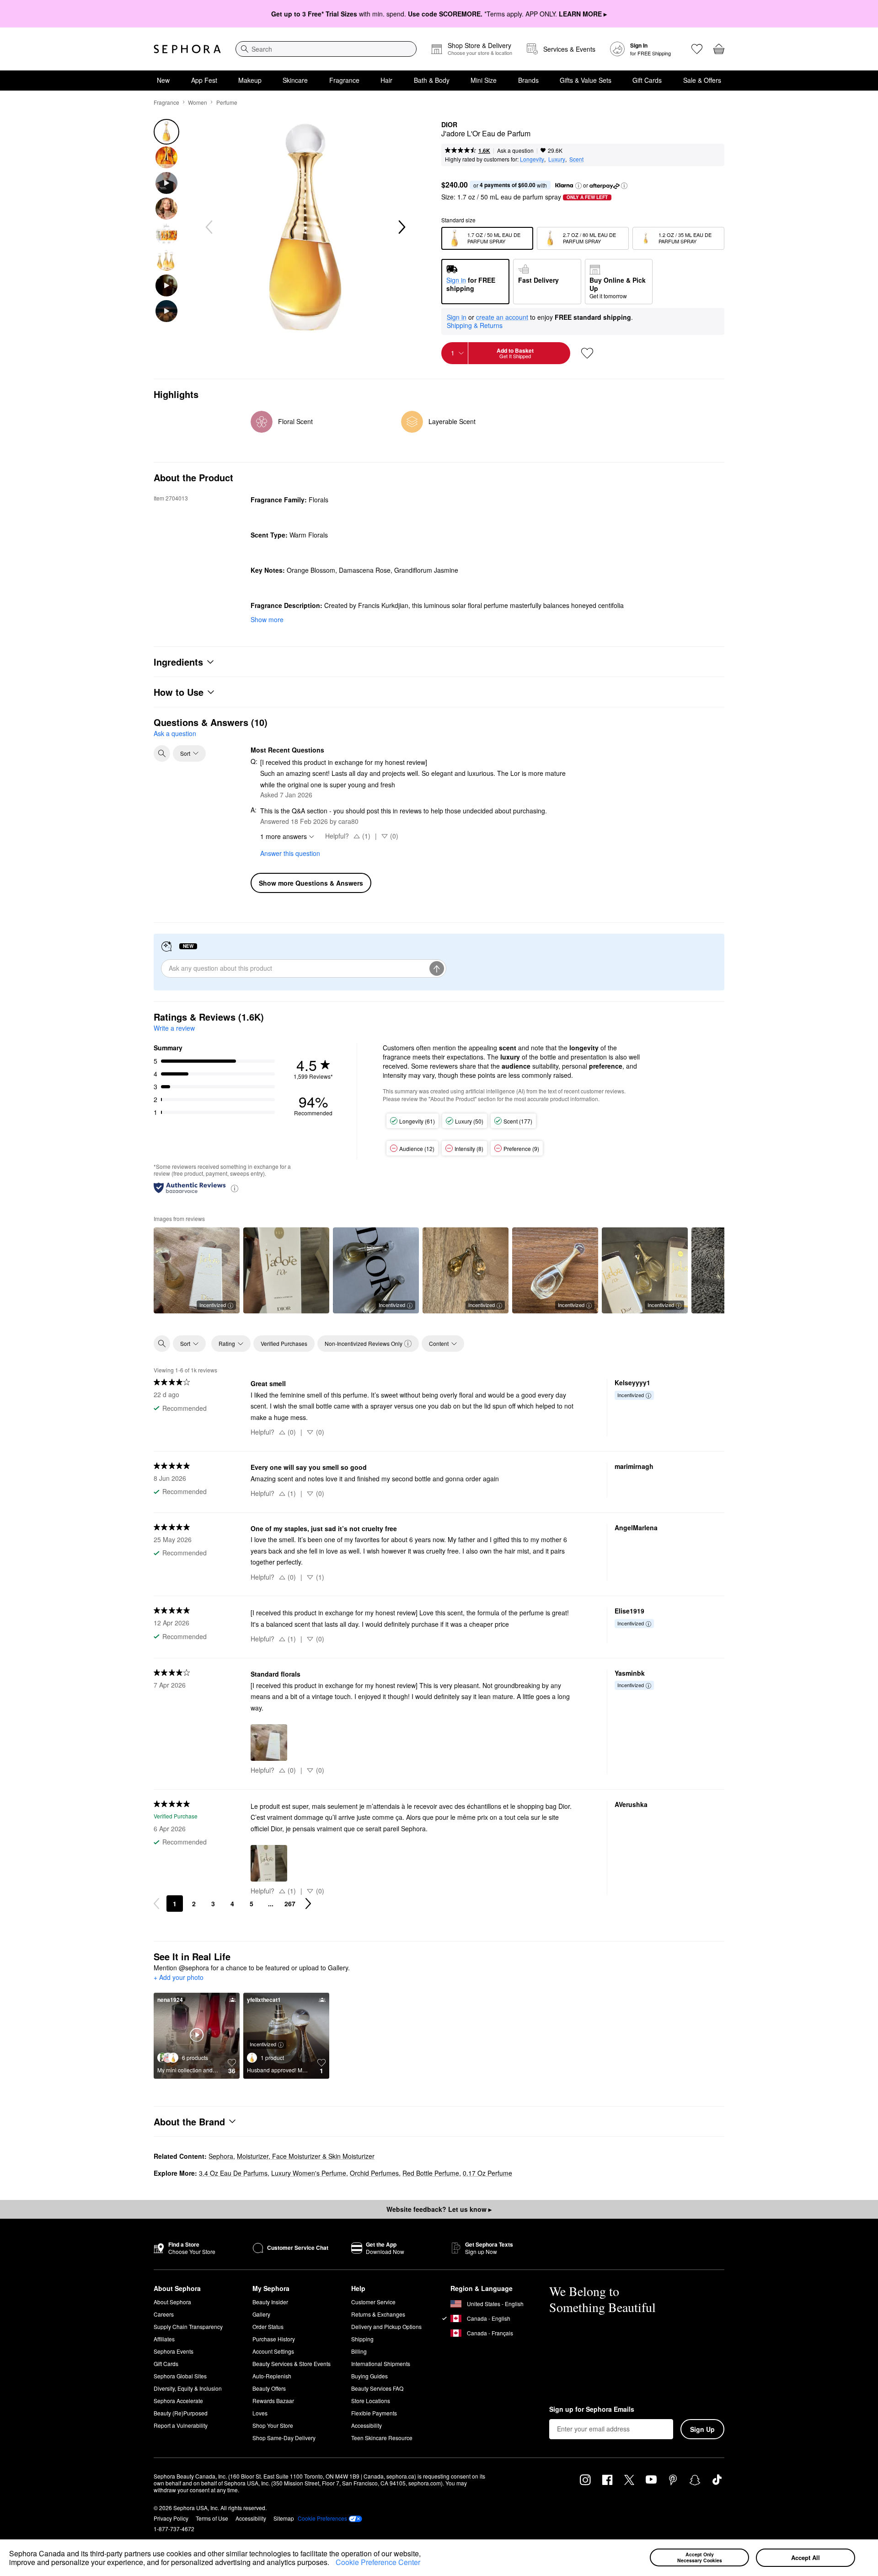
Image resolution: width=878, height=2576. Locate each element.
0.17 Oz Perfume (487, 2173)
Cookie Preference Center (378, 2562)
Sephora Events (174, 2351)
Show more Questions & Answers (311, 883)
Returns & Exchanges (378, 2314)
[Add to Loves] (587, 353)
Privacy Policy (171, 2518)
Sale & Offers (702, 80)
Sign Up (702, 2429)
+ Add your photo (179, 1978)
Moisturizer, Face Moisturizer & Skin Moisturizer (306, 2156)
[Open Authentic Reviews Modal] (235, 1188)
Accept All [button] (806, 2557)
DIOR (449, 125)
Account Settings (273, 2351)
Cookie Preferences (322, 2518)
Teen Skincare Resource (382, 2438)
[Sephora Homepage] (187, 49)
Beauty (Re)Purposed (181, 2413)
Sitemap (284, 2518)
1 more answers (284, 836)
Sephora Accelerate (178, 2401)
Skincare (295, 80)
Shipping (362, 2339)
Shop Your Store (273, 2425)
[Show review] (286, 1270)
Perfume (227, 102)
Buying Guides (369, 2376)
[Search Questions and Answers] (162, 753)
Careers (164, 2314)
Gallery (261, 2314)
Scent (576, 159)
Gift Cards (647, 80)
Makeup (250, 80)
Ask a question (515, 150)
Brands (528, 80)
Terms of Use (212, 2518)
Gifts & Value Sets (586, 80)
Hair (386, 80)
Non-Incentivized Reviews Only (364, 1343)
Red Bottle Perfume (431, 2173)
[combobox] (326, 49)
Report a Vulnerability (181, 2425)
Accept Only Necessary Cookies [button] (700, 2557)
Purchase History (274, 2339)
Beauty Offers (269, 2388)
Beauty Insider (270, 2302)
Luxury (557, 159)
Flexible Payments (374, 2413)
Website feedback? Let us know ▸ (439, 2209)
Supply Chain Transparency (188, 2326)
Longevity (532, 159)
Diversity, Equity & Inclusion (188, 2388)
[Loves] (697, 49)
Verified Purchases (284, 1343)
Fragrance (344, 80)
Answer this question (290, 853)
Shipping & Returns (475, 325)
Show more (267, 619)
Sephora (221, 2156)
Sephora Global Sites (180, 2376)
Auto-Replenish (272, 2376)
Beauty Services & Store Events (292, 2364)
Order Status (268, 2326)
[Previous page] (156, 1904)
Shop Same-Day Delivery (284, 2438)
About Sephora (172, 2302)
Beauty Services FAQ (377, 2388)
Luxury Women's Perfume (309, 2173)
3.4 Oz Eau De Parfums (233, 2173)
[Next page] (308, 1904)
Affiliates (164, 2339)
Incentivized (213, 1305)
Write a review (174, 1028)
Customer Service (373, 2302)
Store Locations (371, 2401)
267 (290, 1904)
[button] (332, 2564)
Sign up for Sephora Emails (592, 2409)
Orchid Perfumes (374, 2173)
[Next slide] (401, 227)
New (163, 80)
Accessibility (367, 2425)
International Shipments (381, 2364)
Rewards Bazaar (273, 2401)
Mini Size (484, 80)
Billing (359, 2351)
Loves (260, 2413)
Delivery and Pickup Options (386, 2326)
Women (198, 102)
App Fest (204, 80)
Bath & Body (432, 80)
